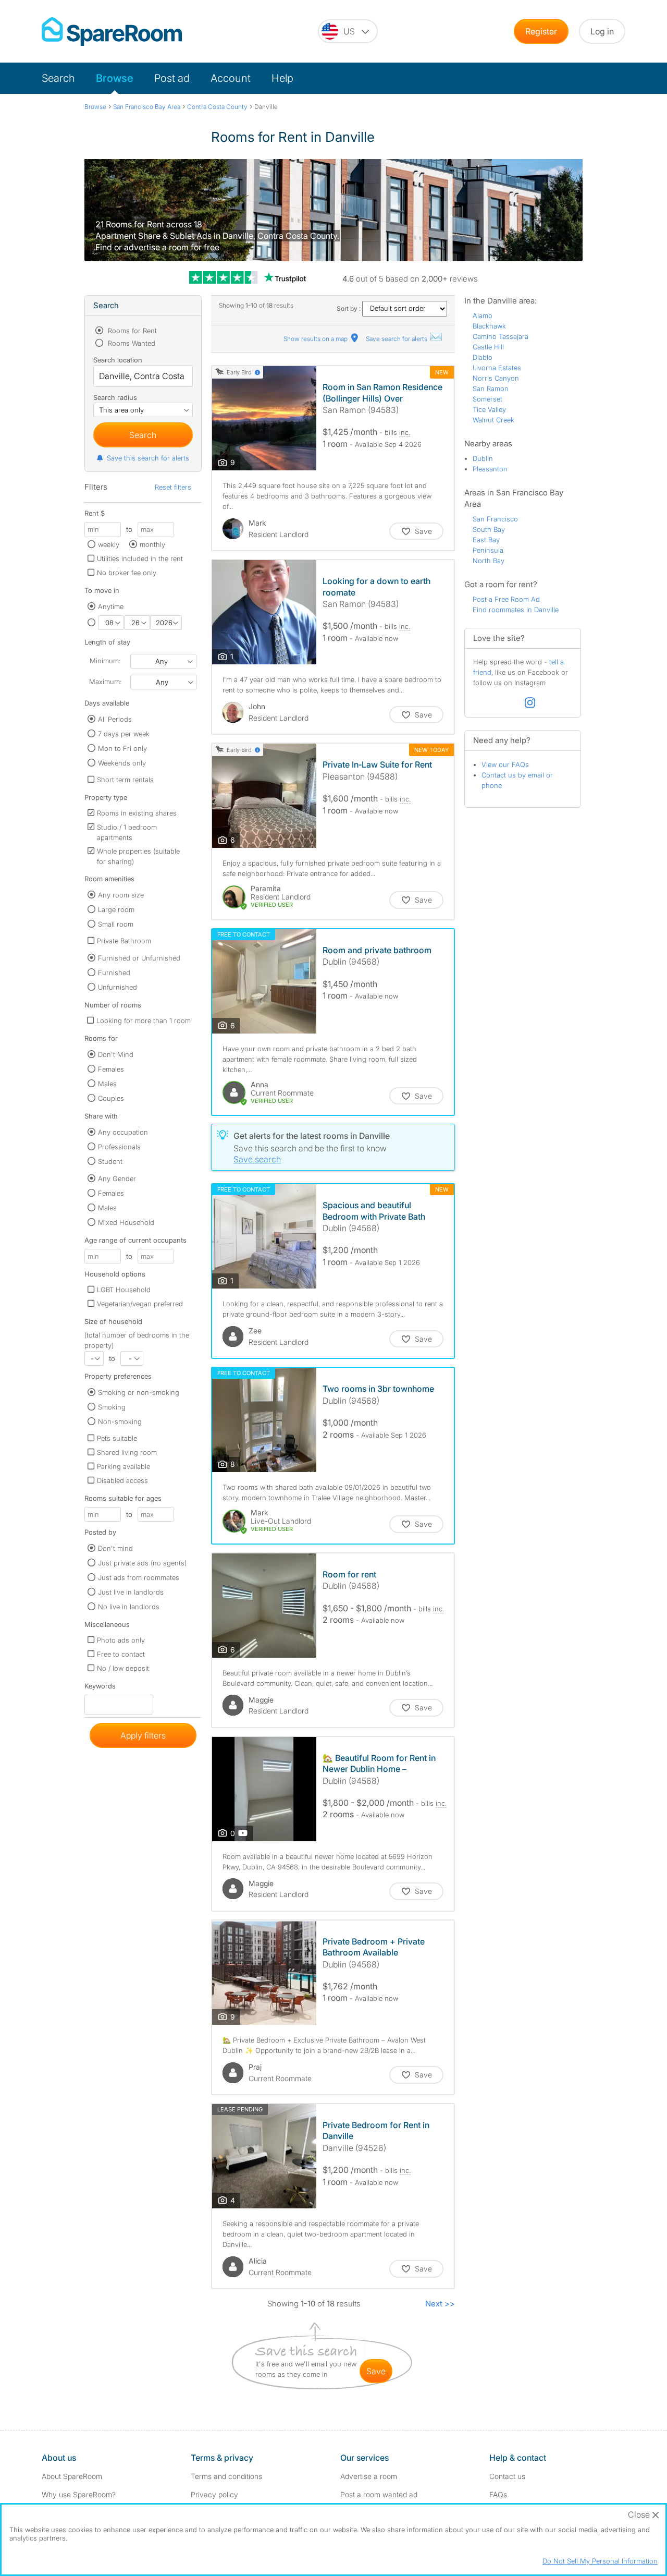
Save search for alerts (397, 339)
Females (111, 1069)
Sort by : (349, 308)
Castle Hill (488, 347)
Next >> (440, 2304)
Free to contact (121, 1654)
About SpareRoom (72, 2476)
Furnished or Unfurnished (139, 958)
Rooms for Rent (131, 331)
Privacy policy (214, 2494)
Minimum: (105, 661)
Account (231, 78)
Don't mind (115, 1548)
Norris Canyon (496, 378)
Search (58, 78)
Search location (118, 360)
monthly (152, 544)
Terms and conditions (226, 2476)
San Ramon (491, 388)
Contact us (507, 2476)
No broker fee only (127, 573)
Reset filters (173, 487)
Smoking (112, 1407)
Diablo (483, 357)
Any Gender (117, 1178)
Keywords (100, 1688)
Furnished (114, 973)
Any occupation (123, 1132)
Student (110, 1161)
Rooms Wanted (131, 343)
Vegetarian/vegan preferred (140, 1304)
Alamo (483, 315)
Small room (116, 924)
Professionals (119, 1147)
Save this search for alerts (148, 458)
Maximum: (105, 682)
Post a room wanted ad (379, 2494)
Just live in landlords (131, 1592)
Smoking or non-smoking (139, 1392)
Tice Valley (489, 409)
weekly (109, 544)
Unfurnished (118, 987)
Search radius (115, 397)
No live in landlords (129, 1607)
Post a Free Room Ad (506, 599)
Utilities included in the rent (140, 558)
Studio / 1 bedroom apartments (127, 832)
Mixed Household (126, 1222)
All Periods (115, 719)
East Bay (486, 540)
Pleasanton (490, 469)
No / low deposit (123, 1668)
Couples (111, 1098)
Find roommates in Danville (516, 610)
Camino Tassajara (501, 336)
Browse (115, 78)
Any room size (121, 895)
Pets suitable (117, 1438)
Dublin (483, 458)
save (376, 2371)
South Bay (489, 529)
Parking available (123, 1466)
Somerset (487, 399)
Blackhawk (489, 326)
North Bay (489, 561)
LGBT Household (124, 1290)
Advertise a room (369, 2476)
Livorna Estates (497, 368)
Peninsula (488, 550)
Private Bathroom (124, 941)
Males (107, 1084)
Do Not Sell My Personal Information (600, 2561)
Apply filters (143, 1735)
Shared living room (127, 1452)
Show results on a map (316, 339)
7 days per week (124, 734)
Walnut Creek (493, 420)
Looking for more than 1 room (144, 1020)
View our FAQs (505, 764)
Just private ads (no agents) (142, 1563)
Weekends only (122, 763)
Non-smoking (120, 1421)
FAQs (498, 2494)
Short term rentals (125, 780)
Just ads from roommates (139, 1577)
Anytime (111, 606)
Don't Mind (116, 1054)
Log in (602, 31)
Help (282, 78)
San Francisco (495, 519)
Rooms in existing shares (137, 813)
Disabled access (122, 1480)
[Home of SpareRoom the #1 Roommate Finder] (112, 32)
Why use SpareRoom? (79, 2494)
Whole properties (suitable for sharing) (138, 856)
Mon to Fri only (122, 748)
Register (541, 31)
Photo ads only (121, 1640)
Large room (116, 909)
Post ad (172, 78)
